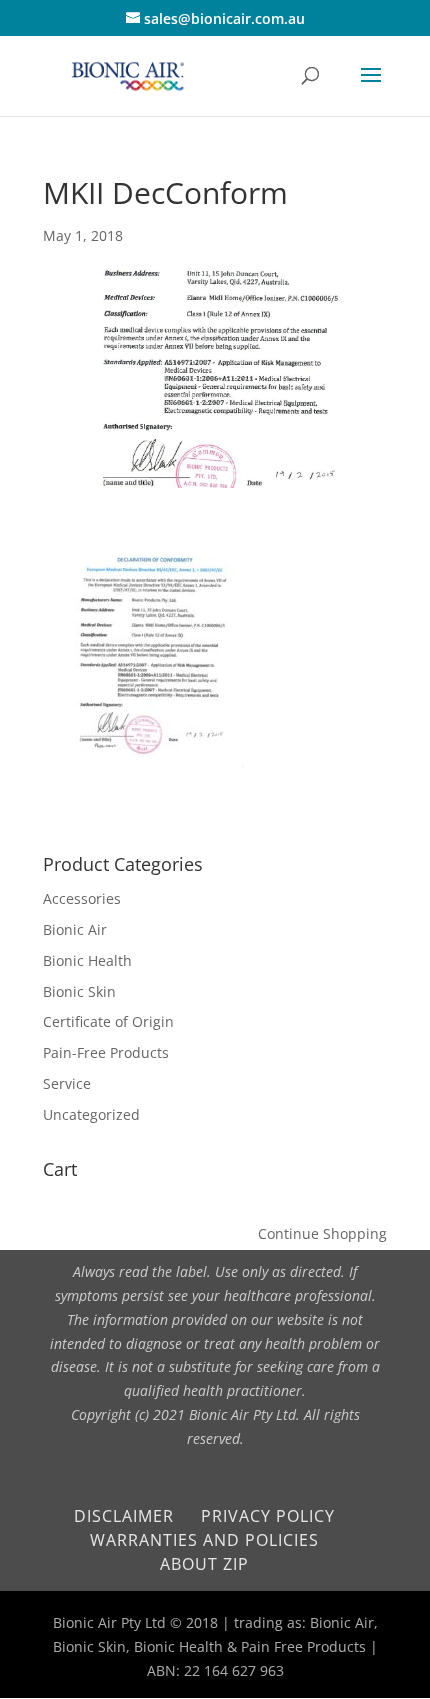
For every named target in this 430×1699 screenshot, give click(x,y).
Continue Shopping (322, 1233)
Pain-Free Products (106, 1052)
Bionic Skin (79, 991)
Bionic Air (75, 929)
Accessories (82, 898)
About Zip (204, 1564)
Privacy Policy (268, 1516)
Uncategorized (91, 1114)
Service (67, 1083)
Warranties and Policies (204, 1540)
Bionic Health (87, 960)
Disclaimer (124, 1516)
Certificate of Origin (108, 1021)
